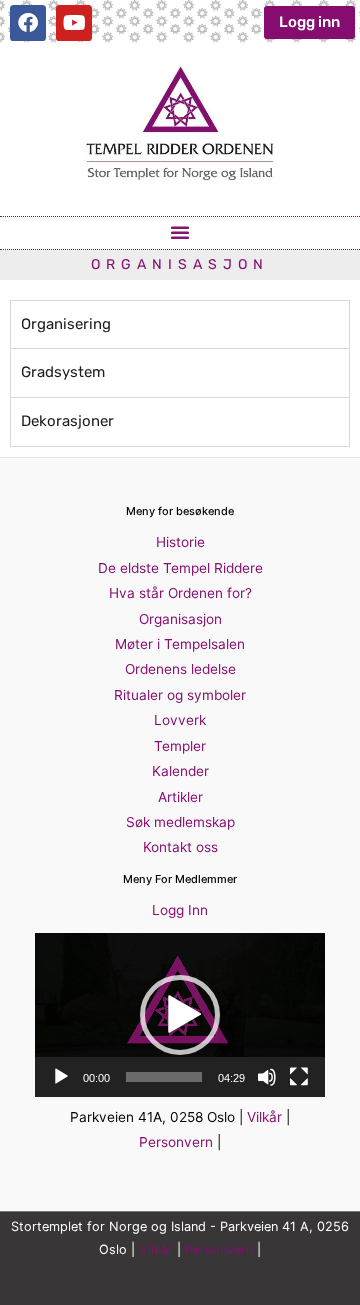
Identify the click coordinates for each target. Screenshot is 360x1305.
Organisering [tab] (66, 324)
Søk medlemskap (180, 822)
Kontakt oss (180, 847)
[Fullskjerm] (299, 1077)
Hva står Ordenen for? (180, 593)
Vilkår (264, 1117)
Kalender (180, 771)
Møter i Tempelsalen (180, 644)
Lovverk (180, 720)
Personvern (176, 1142)
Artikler (180, 797)
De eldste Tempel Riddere (180, 568)
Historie (180, 542)
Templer (180, 746)
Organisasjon (180, 619)
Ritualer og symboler (180, 695)
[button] (180, 232)
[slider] (164, 1077)
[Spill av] (61, 1077)
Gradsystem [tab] (63, 372)
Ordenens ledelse (180, 669)
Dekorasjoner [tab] (67, 421)
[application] (180, 1014)
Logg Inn (180, 910)
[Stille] (267, 1077)
